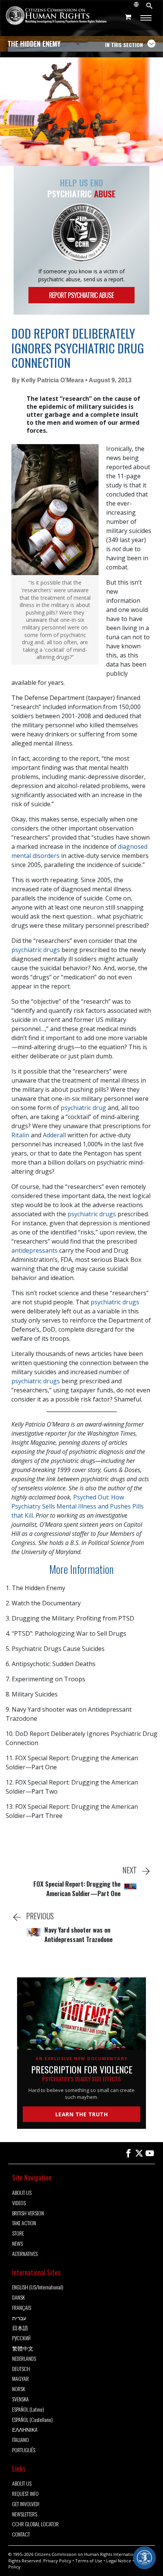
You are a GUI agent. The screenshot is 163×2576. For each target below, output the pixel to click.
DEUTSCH (21, 2369)
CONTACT (21, 2534)
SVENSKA (20, 2399)
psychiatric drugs (36, 950)
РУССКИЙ (21, 2338)
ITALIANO (20, 2440)
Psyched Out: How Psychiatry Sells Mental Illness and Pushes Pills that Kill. (78, 1506)
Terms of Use (89, 2561)
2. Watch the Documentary (43, 1603)
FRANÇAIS (22, 2308)
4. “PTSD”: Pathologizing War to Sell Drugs (66, 1633)
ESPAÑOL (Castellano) (32, 2420)
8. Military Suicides (32, 1694)
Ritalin (20, 1135)
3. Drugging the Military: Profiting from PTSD (70, 1618)
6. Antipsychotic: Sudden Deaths (51, 1664)
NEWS (17, 2244)
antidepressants (34, 1250)
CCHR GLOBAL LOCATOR (35, 2524)
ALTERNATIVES (25, 2254)
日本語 (20, 2328)
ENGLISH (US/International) (38, 2287)
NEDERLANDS (24, 2359)
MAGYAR (20, 2379)
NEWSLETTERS (25, 2514)
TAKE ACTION (24, 2223)
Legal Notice (119, 2561)
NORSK (19, 2389)
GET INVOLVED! (26, 2504)
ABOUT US (22, 2193)
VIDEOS (19, 2203)
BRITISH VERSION (28, 2213)
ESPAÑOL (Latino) (28, 2410)
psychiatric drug (83, 1108)
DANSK (18, 2298)
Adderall (54, 1135)
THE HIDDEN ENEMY (34, 44)
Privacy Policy (57, 2561)
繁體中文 (23, 2348)
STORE (18, 2233)
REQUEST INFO (25, 2494)
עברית (19, 2318)
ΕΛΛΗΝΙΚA (25, 2430)
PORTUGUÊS (24, 2450)
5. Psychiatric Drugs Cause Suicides (55, 1649)
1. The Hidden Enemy (35, 1588)
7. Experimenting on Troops (45, 1679)
